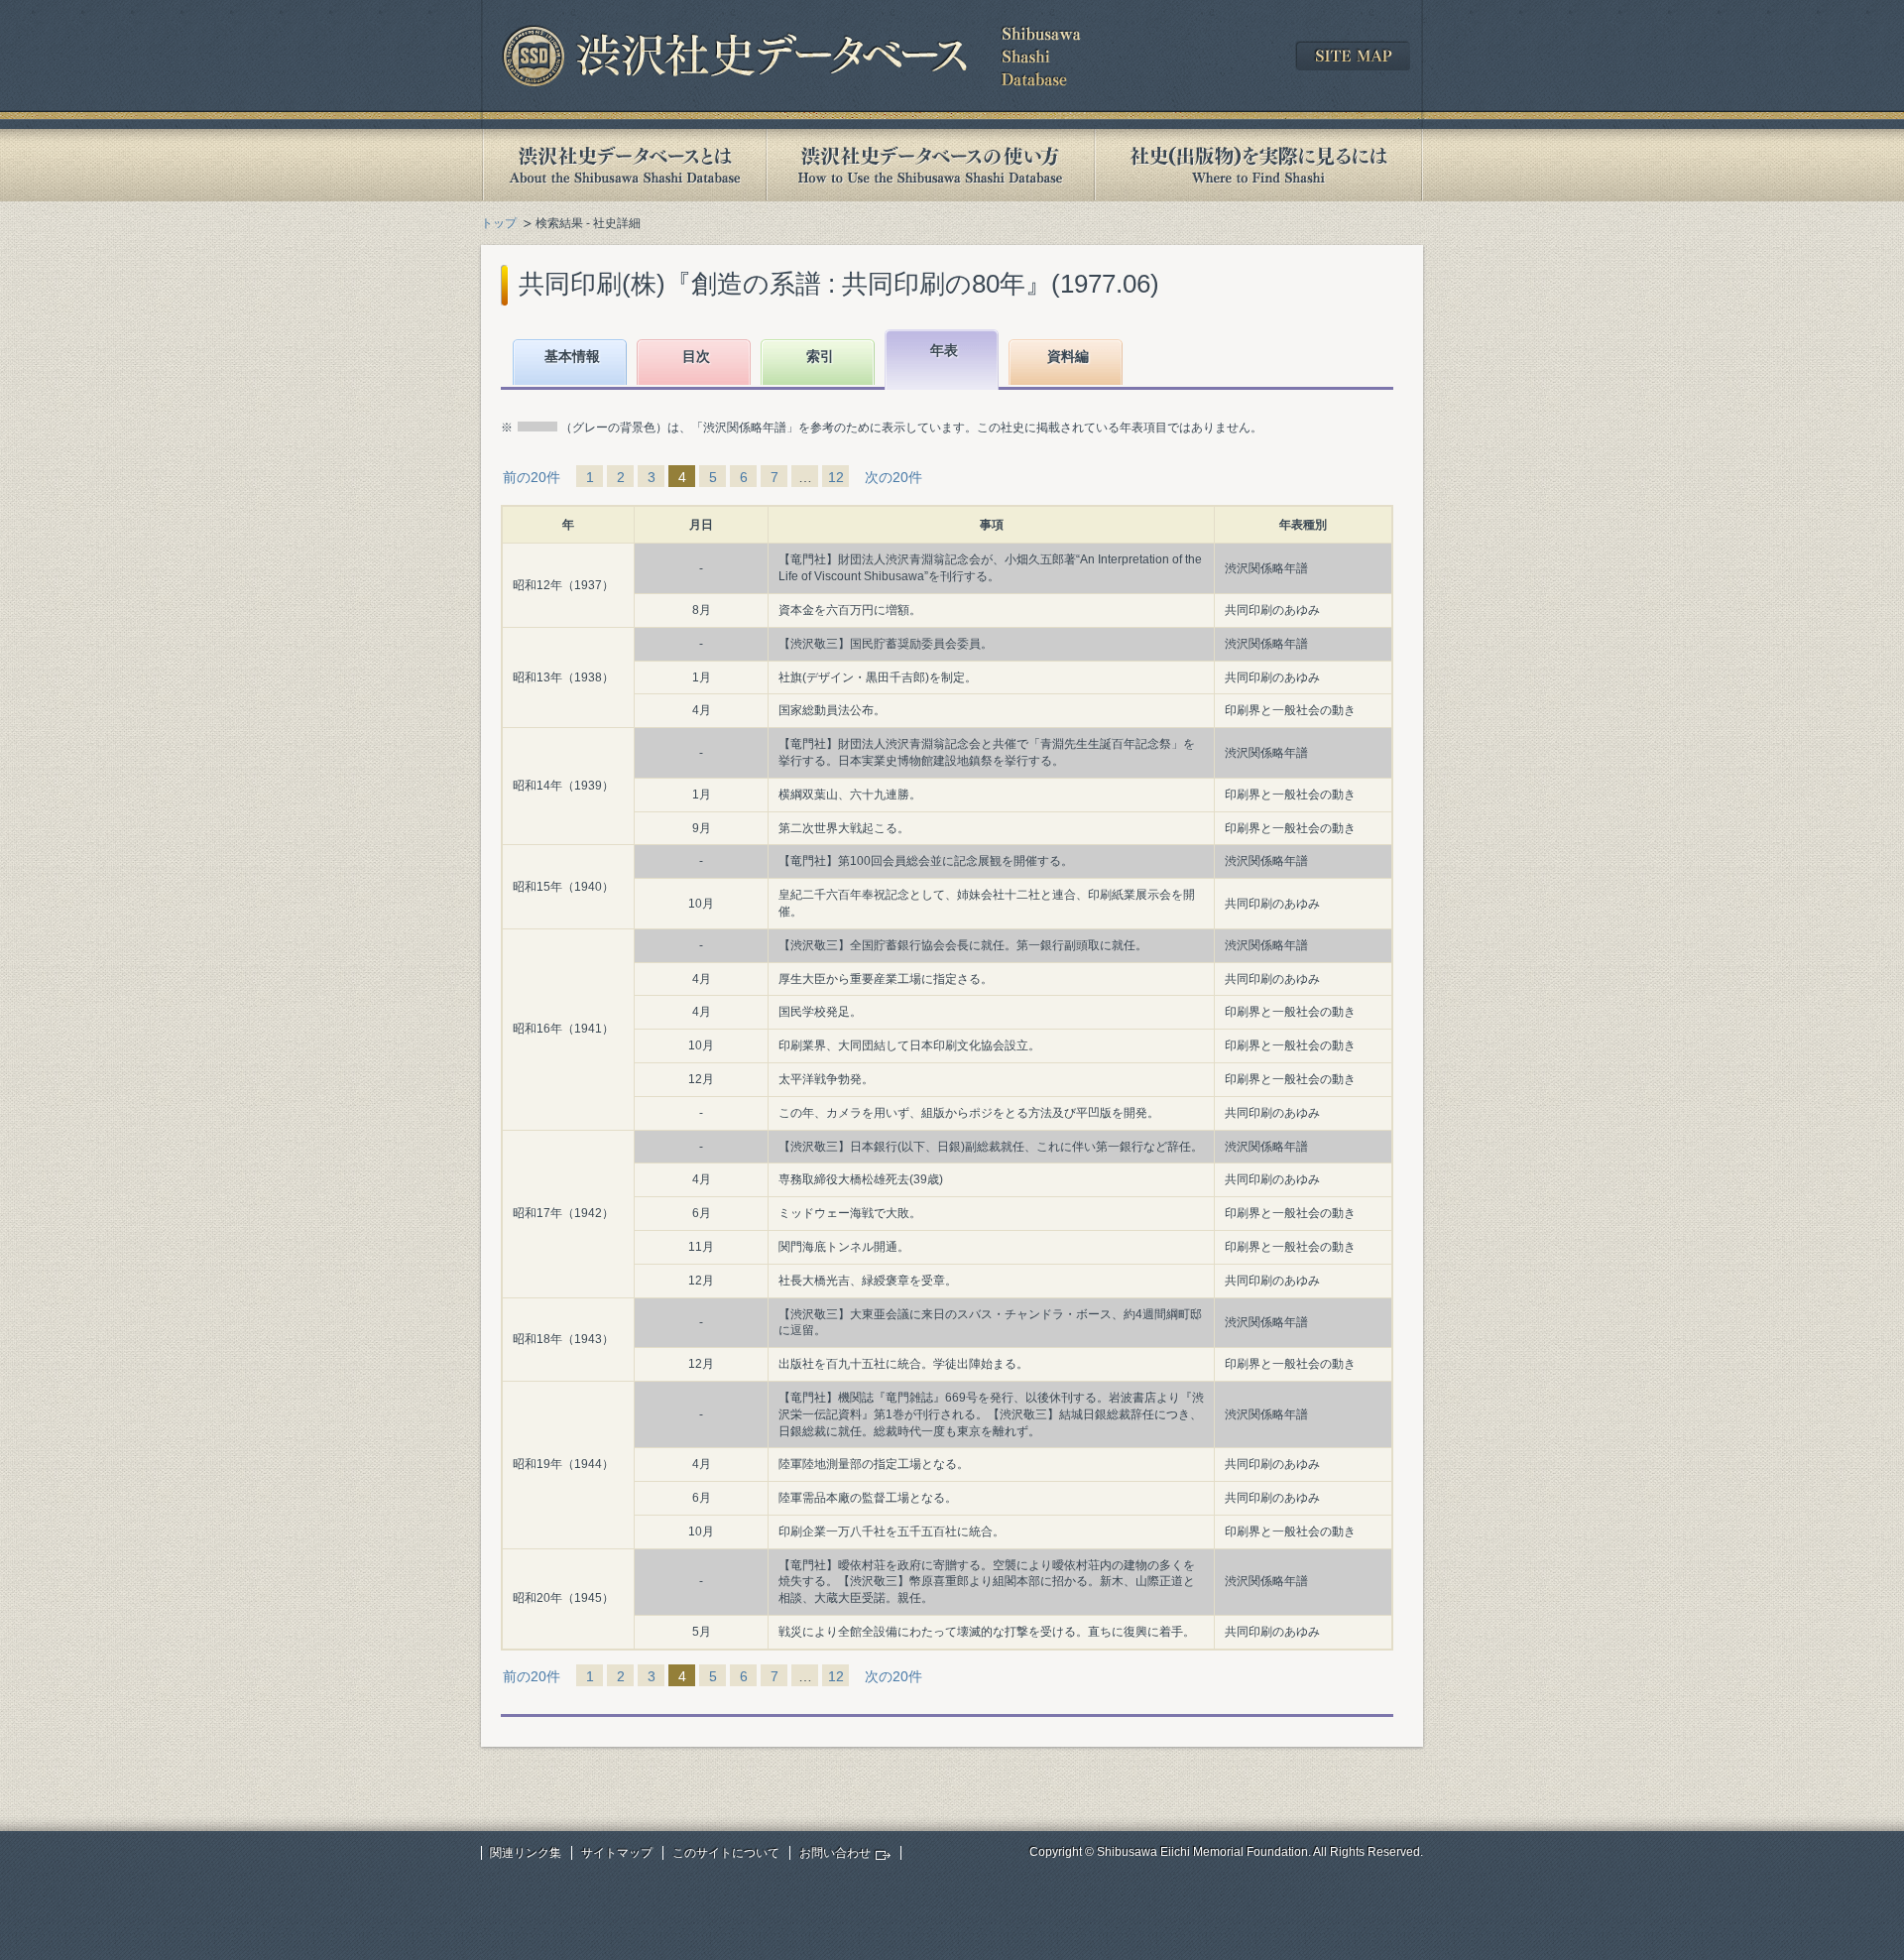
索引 (820, 356)
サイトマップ (617, 1853)
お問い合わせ (835, 1853)
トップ (499, 223)
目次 (696, 356)
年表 (944, 350)
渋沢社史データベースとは (623, 165)
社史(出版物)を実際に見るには (1258, 165)
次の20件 (893, 477)
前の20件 (532, 477)
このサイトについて (726, 1853)
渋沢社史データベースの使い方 (930, 165)
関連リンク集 (526, 1853)
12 (836, 477)
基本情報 (572, 356)
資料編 (1068, 356)
